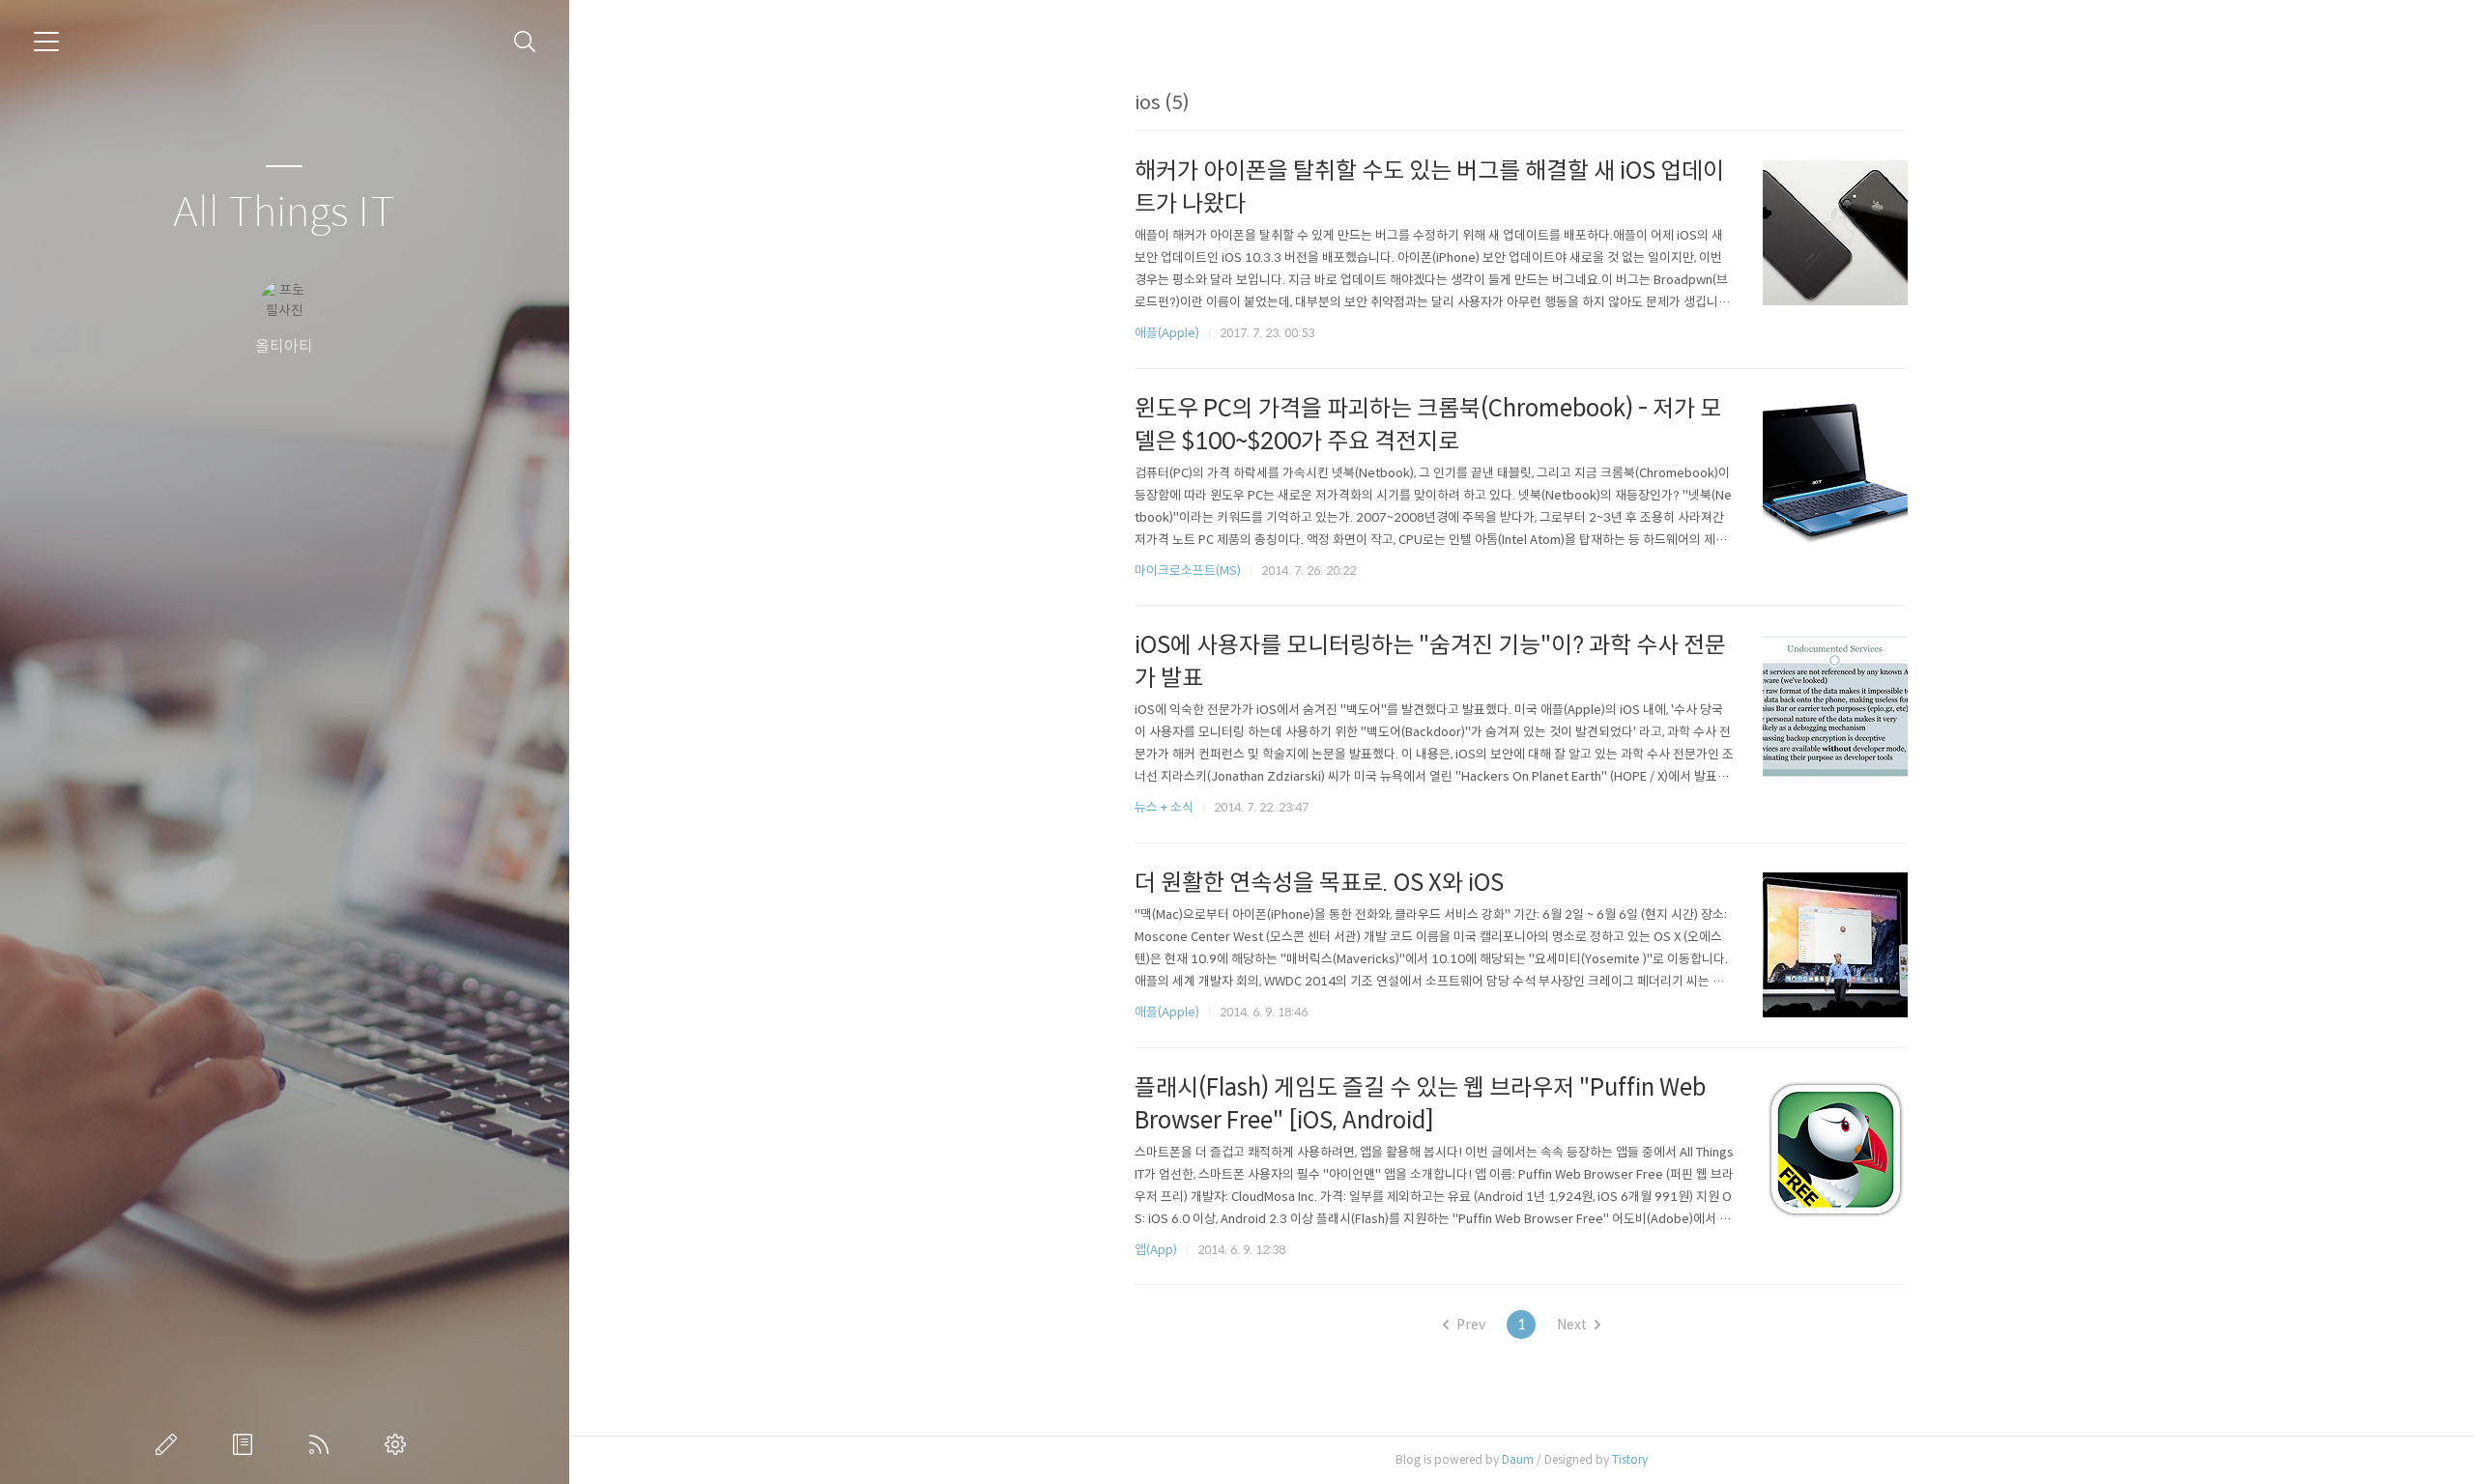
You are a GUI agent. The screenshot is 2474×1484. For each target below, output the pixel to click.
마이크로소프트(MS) (1188, 571)
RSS (323, 1444)
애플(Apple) (1167, 333)
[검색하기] (525, 42)
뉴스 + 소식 (1164, 807)
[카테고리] (46, 42)
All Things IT (284, 213)
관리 (399, 1444)
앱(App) (1156, 1250)
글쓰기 (170, 1444)
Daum (1518, 1459)
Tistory (1630, 1459)
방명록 (246, 1444)
